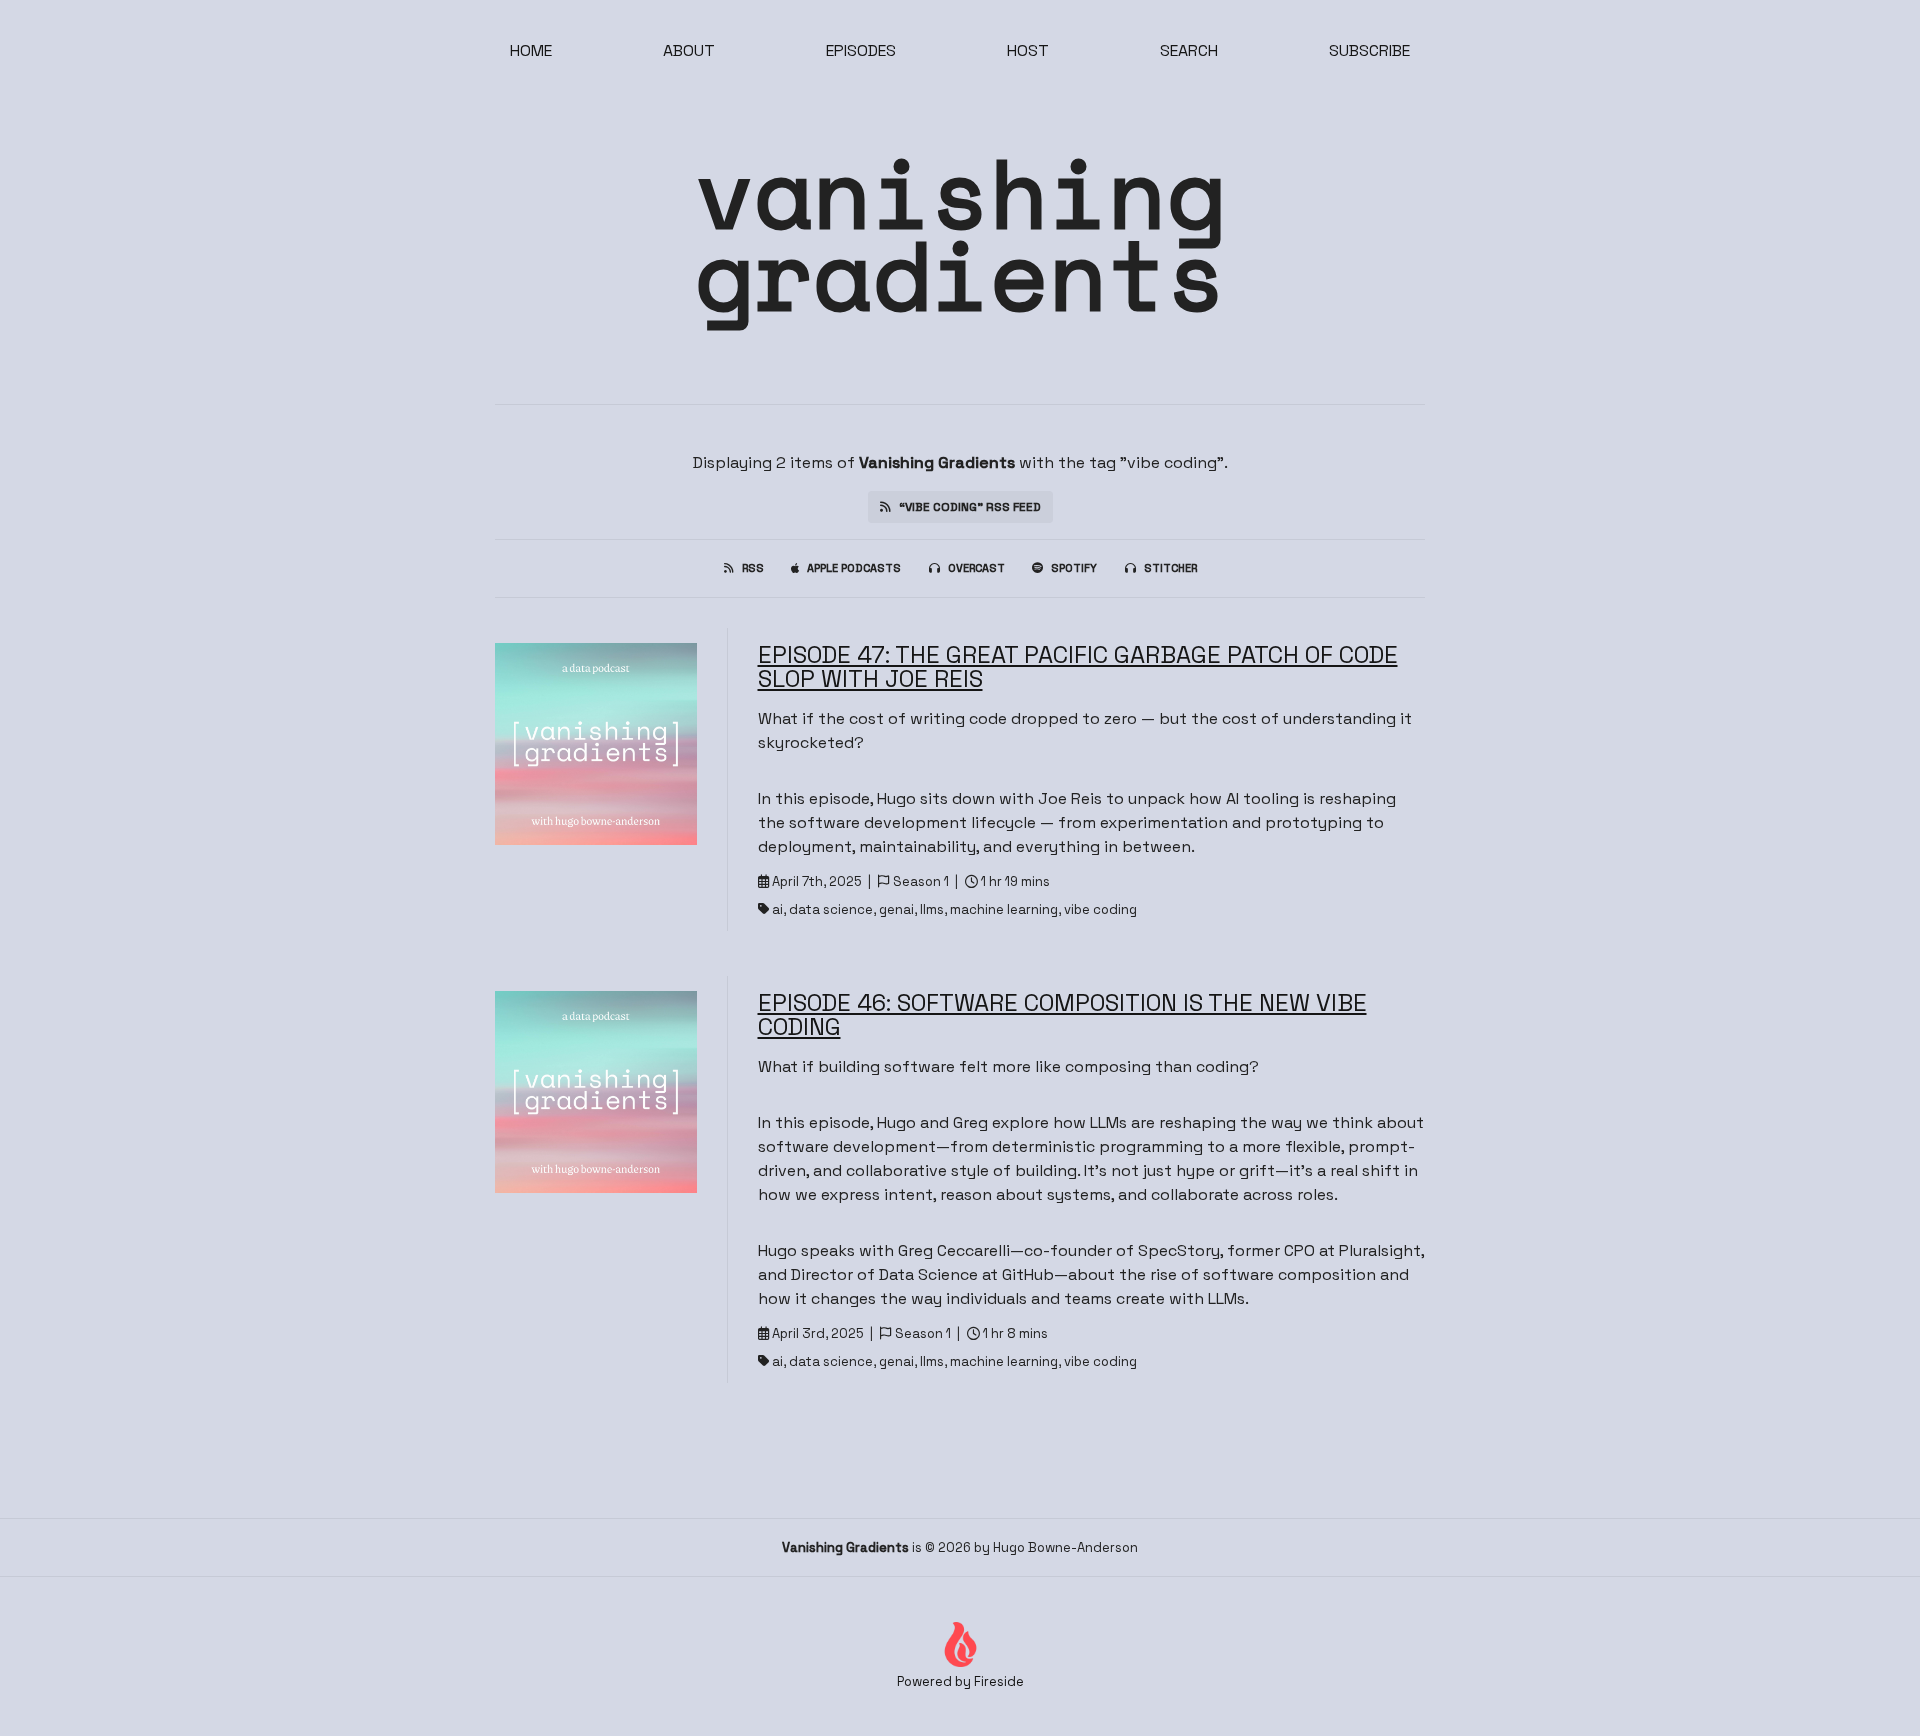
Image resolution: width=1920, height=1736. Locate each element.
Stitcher (1170, 568)
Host (1028, 50)
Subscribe (1369, 50)
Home (531, 50)
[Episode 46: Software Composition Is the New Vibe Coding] (596, 1092)
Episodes (861, 50)
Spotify (1074, 568)
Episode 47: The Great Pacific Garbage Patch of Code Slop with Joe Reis (1078, 666)
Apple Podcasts (854, 568)
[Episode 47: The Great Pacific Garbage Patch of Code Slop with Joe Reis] (596, 744)
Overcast (976, 568)
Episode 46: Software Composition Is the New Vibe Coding (1062, 1014)
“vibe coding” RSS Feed (970, 507)
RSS (753, 568)
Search (1189, 50)
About (689, 50)
